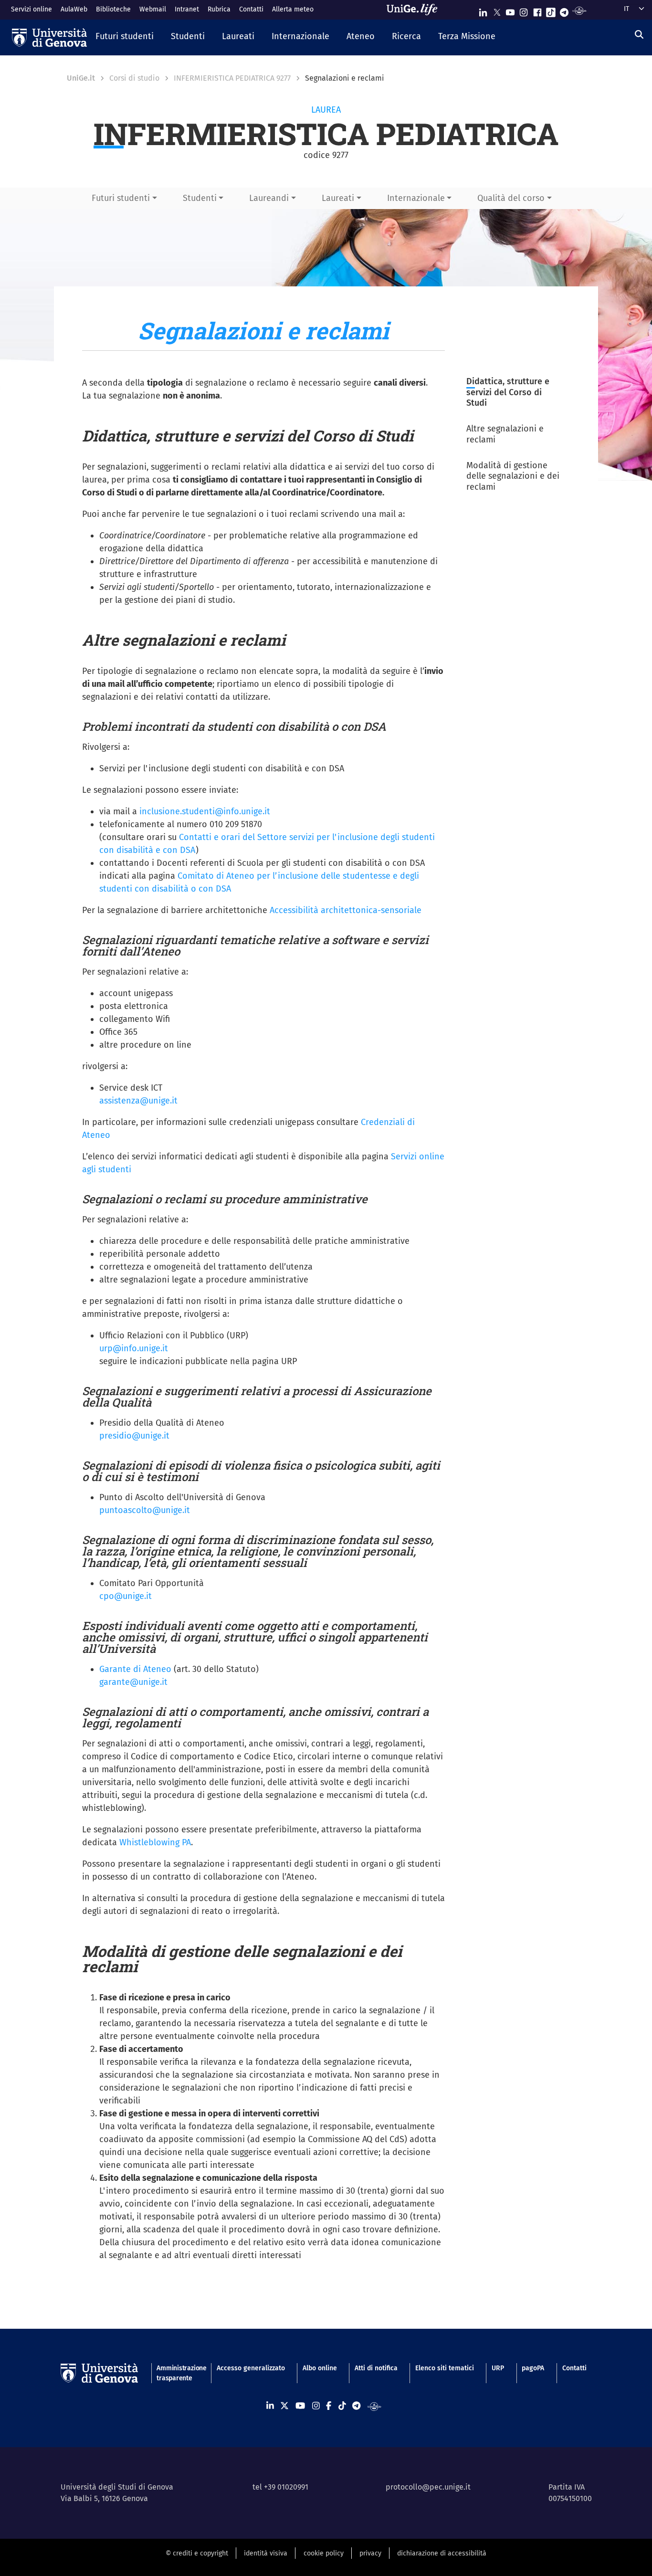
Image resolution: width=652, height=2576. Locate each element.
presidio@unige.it (134, 1436)
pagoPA (533, 2368)
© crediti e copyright (197, 2553)
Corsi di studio (134, 78)
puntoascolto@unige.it (145, 1510)
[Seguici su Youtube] (510, 10)
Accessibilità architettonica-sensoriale (346, 910)
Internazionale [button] (416, 198)
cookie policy (324, 2553)
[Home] (49, 38)
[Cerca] (639, 35)
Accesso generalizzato (251, 2368)
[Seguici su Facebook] (537, 10)
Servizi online (32, 9)
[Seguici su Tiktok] (551, 10)
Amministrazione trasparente (178, 2373)
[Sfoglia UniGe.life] (415, 10)
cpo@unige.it (126, 1596)
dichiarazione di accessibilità (442, 2553)
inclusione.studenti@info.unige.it (205, 811)
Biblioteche (113, 9)
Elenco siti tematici (445, 2368)
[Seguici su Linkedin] (483, 10)
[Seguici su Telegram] (564, 10)
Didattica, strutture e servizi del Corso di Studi (508, 392)
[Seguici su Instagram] (524, 10)
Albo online (320, 2368)
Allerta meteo (293, 9)
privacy (370, 2553)
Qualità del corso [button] (511, 198)
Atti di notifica (376, 2368)
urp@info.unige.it (134, 1348)
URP (498, 2368)
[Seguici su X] (497, 10)
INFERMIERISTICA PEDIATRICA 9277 (232, 78)
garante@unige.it (133, 1682)
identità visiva (266, 2553)
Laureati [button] (338, 198)
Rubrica (219, 9)
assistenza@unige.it (138, 1101)
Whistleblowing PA (155, 1842)
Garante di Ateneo (135, 1669)
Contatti (251, 9)
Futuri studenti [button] (121, 198)
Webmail (153, 9)
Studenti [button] (200, 198)
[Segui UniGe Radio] (579, 10)
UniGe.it (81, 78)
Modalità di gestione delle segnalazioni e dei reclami (513, 476)
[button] (125, 37)
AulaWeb (74, 9)
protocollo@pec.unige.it (428, 2487)
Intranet (187, 9)
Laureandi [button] (269, 198)
